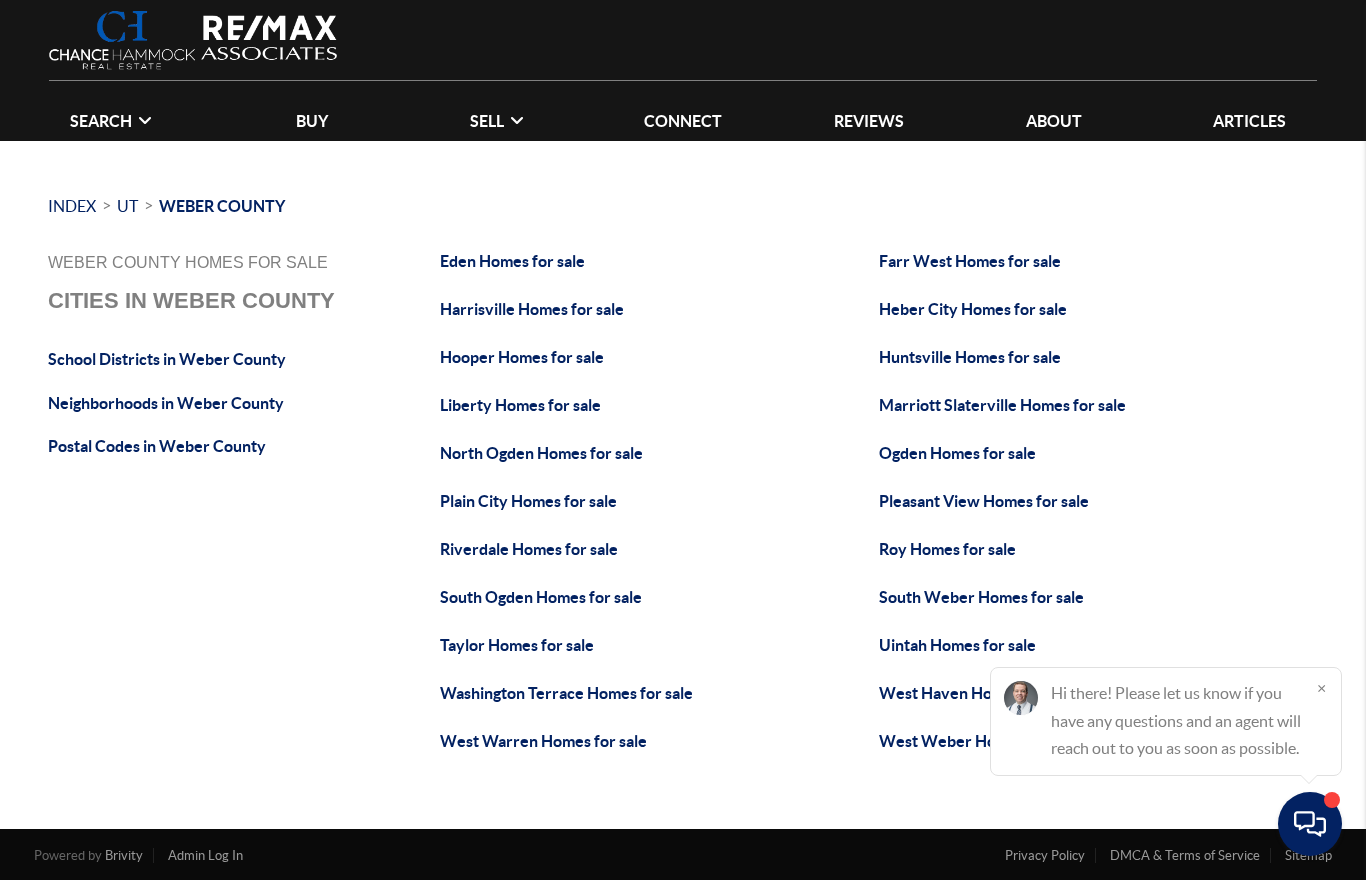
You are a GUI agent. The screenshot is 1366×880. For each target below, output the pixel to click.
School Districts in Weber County (167, 359)
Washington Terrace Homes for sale (566, 693)
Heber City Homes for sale (973, 309)
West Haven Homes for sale (978, 693)
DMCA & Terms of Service (1185, 855)
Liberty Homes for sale (520, 405)
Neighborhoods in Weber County (166, 403)
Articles (1249, 121)
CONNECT (683, 121)
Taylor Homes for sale (517, 645)
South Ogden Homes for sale (541, 597)
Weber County (222, 206)
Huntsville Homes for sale (970, 357)
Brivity (124, 855)
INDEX (72, 206)
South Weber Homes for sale (981, 597)
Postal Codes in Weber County (157, 446)
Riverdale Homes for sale (529, 549)
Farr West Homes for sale (970, 261)
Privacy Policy (1045, 855)
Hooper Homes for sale (522, 357)
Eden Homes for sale (512, 261)
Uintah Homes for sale (957, 645)
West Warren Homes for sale (543, 741)
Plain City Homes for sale (528, 501)
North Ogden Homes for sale (541, 453)
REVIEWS (869, 121)
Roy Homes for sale (947, 549)
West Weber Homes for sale (980, 741)
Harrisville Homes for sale (532, 309)
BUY (312, 121)
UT (127, 206)
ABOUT (1054, 121)
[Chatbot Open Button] (1310, 824)
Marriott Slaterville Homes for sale (1002, 405)
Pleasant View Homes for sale (984, 501)
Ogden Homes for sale (957, 453)
